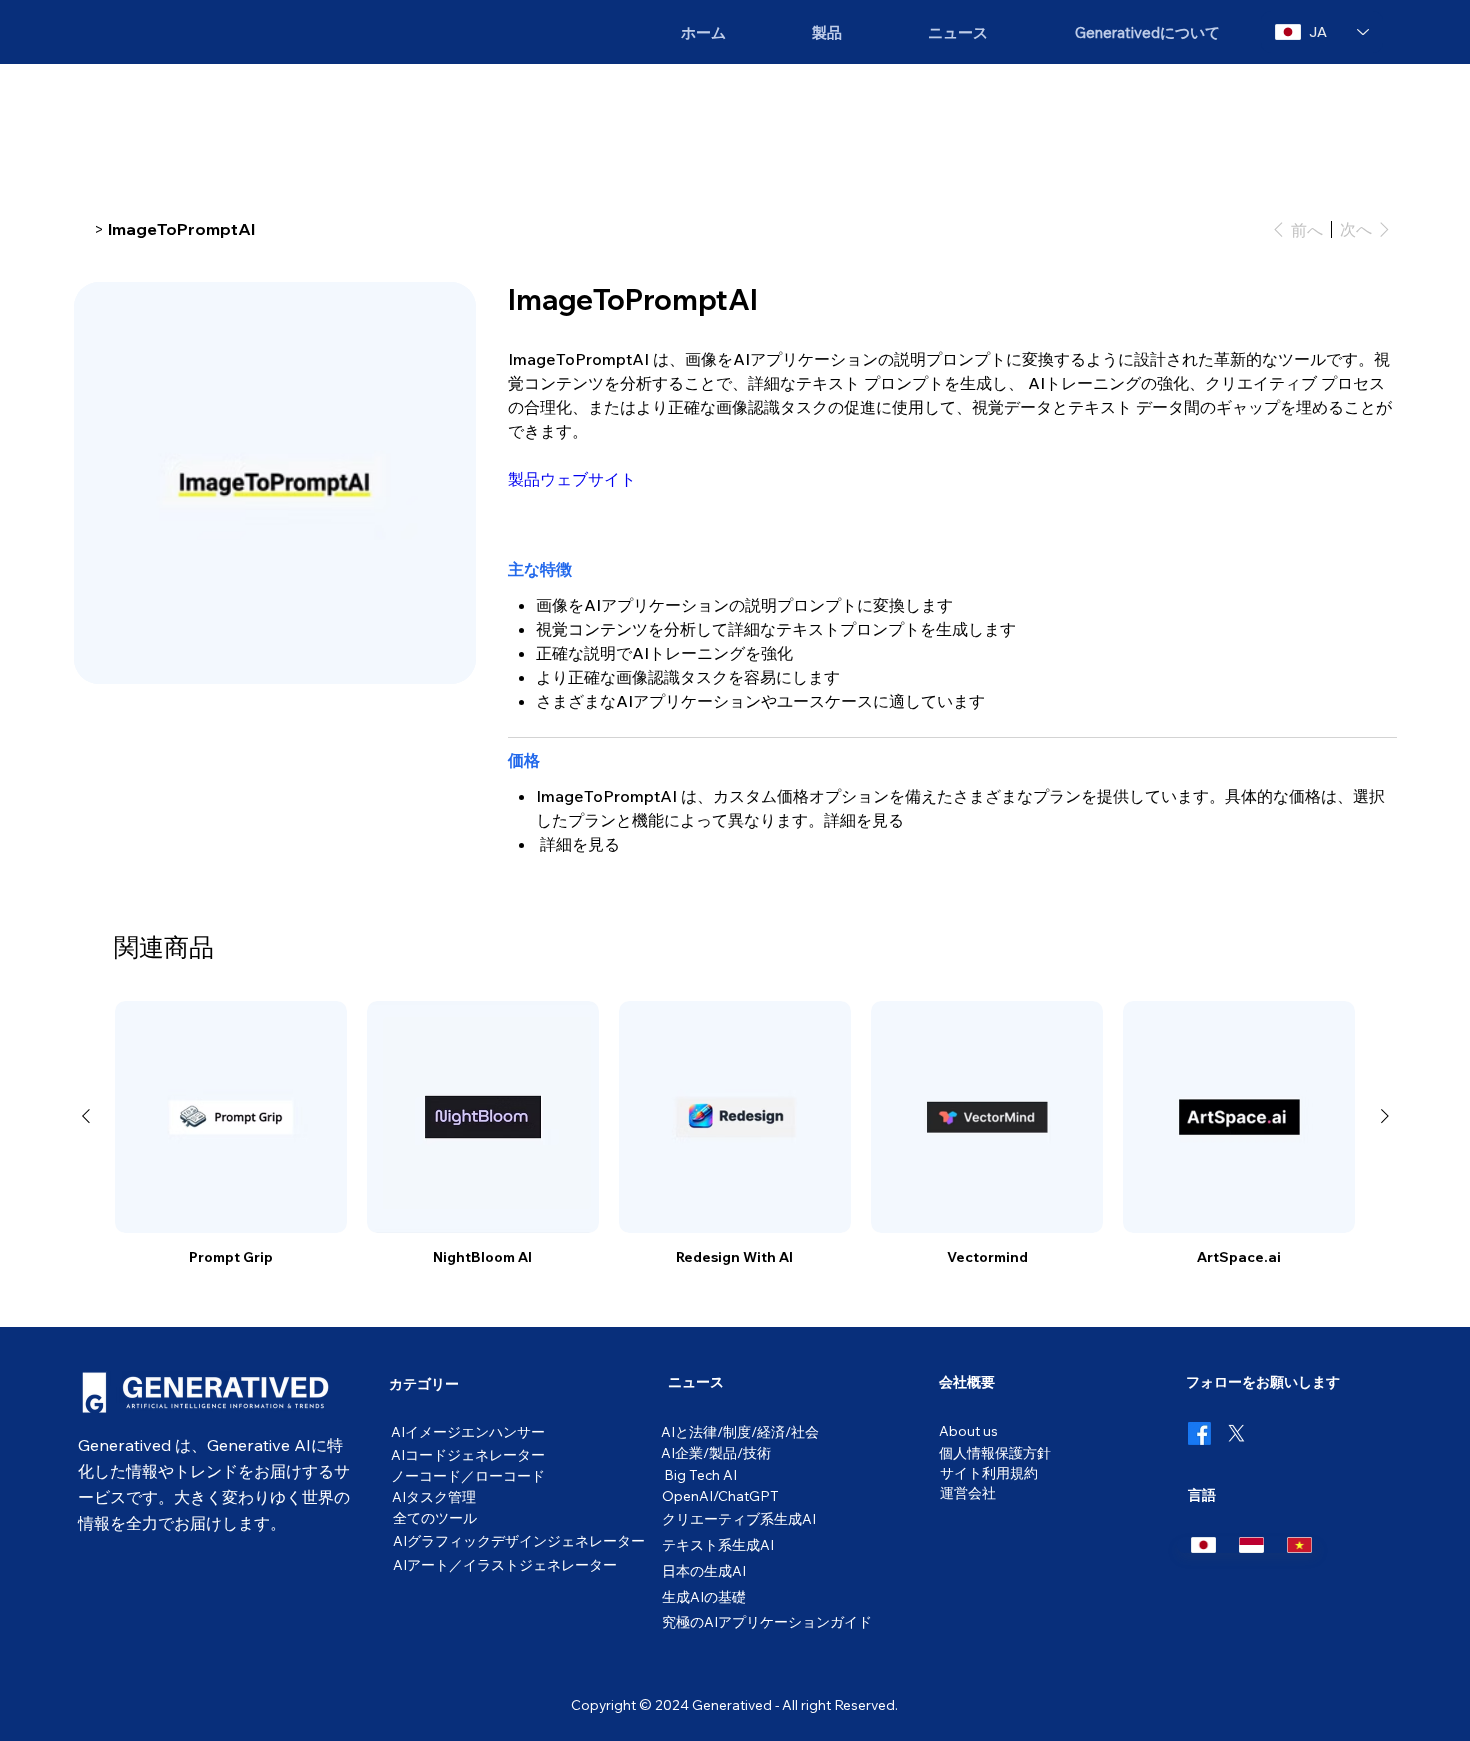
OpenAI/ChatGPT (720, 1495)
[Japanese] (1200, 1545)
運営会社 (968, 1492)
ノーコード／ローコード (468, 1475)
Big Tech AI (700, 1474)
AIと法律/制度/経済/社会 (740, 1431)
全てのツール (435, 1517)
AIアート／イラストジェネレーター (505, 1564)
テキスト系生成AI (718, 1544)
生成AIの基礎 (704, 1596)
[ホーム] (82, 229)
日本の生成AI (704, 1570)
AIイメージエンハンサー (468, 1431)
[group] (735, 1133)
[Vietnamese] (1296, 1545)
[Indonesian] (1248, 1545)
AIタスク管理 (434, 1496)
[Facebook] (1199, 1433)
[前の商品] (86, 1116)
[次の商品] (1385, 1116)
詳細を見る (864, 820)
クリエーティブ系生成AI (739, 1518)
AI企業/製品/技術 (716, 1452)
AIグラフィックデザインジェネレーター (519, 1540)
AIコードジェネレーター (468, 1454)
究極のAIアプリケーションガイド (767, 1621)
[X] (1236, 1433)
